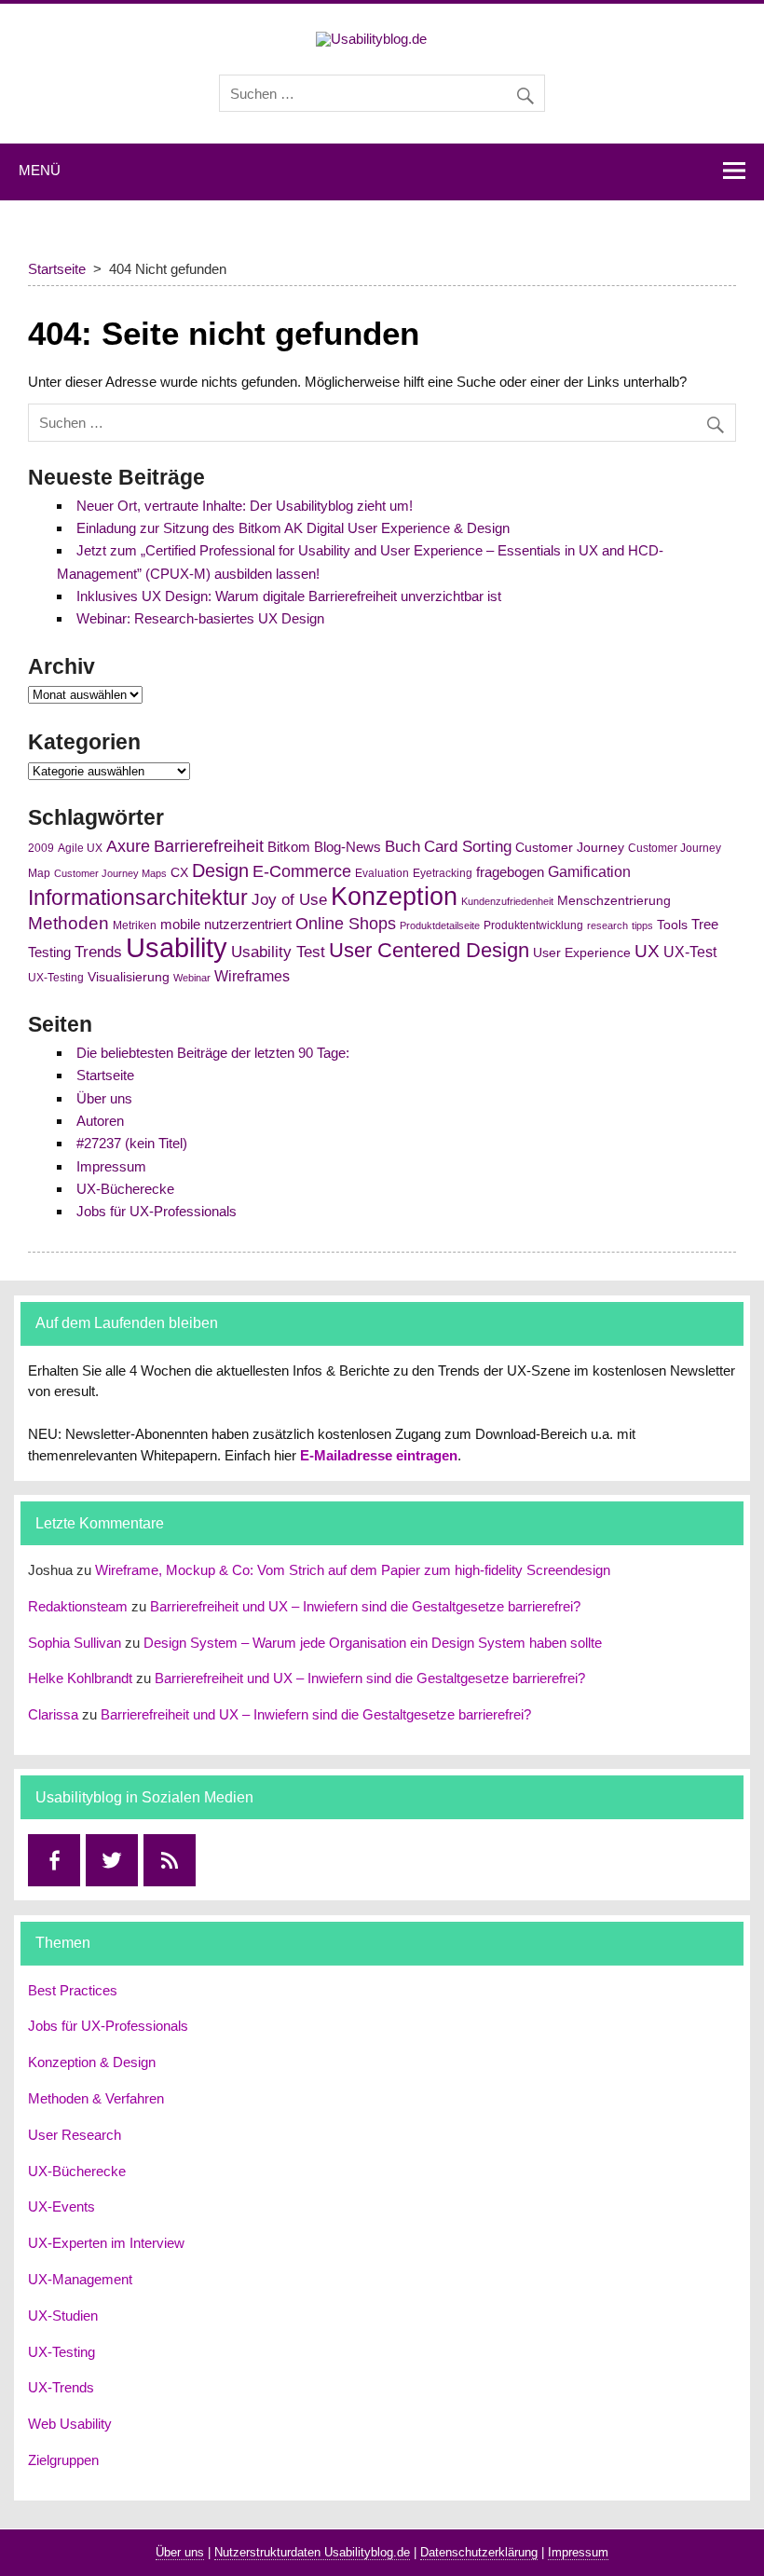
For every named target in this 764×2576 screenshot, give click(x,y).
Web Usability (70, 2424)
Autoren (100, 1121)
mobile (180, 925)
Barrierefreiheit (209, 846)
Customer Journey (570, 848)
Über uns (104, 1098)
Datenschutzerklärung (479, 2552)
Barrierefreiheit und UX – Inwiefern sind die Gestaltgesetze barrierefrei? (365, 1606)
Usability (177, 947)
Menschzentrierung (614, 901)
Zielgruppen (63, 2460)
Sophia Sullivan (75, 1643)
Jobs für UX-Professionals (157, 1211)
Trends (98, 952)
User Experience (582, 953)
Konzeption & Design (92, 2062)
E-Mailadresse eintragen (379, 1455)
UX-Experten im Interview (106, 2243)
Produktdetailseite (440, 925)
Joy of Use (289, 900)
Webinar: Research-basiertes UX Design (200, 618)
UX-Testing (56, 978)
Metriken (135, 925)
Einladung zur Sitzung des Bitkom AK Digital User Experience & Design (293, 528)
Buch (402, 846)
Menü (40, 170)
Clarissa (53, 1714)
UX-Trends (61, 2387)
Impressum (111, 1166)
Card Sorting (468, 846)
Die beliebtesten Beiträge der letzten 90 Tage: (213, 1053)
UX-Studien (63, 2316)
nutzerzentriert (248, 925)
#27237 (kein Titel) (132, 1143)
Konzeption (394, 896)
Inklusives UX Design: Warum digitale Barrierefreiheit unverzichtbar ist (289, 596)
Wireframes (252, 976)
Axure (128, 846)
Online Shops (346, 924)
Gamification (589, 872)
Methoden (68, 923)
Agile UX (80, 848)
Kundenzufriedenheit (507, 901)
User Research (75, 2135)
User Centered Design (429, 950)
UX (647, 951)
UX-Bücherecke (125, 1189)
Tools (672, 925)
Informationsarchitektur (138, 898)
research (607, 925)
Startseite (105, 1075)
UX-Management (80, 2279)
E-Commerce (302, 871)
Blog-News (348, 847)
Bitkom (289, 847)
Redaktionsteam (78, 1606)
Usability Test (278, 952)
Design (220, 870)
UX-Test (690, 952)
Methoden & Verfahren (96, 2098)
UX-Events (61, 2206)
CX (179, 873)
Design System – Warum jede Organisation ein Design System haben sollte (373, 1643)
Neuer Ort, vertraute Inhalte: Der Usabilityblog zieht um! (245, 506)
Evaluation (382, 873)
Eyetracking (443, 873)
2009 (41, 848)
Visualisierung (129, 977)
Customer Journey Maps (110, 873)
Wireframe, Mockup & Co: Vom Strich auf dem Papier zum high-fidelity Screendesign (353, 1570)
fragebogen (510, 872)
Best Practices (73, 1990)
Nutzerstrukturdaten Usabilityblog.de (312, 2552)
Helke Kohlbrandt (80, 1678)
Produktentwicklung (533, 925)
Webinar (192, 978)
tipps (642, 925)
